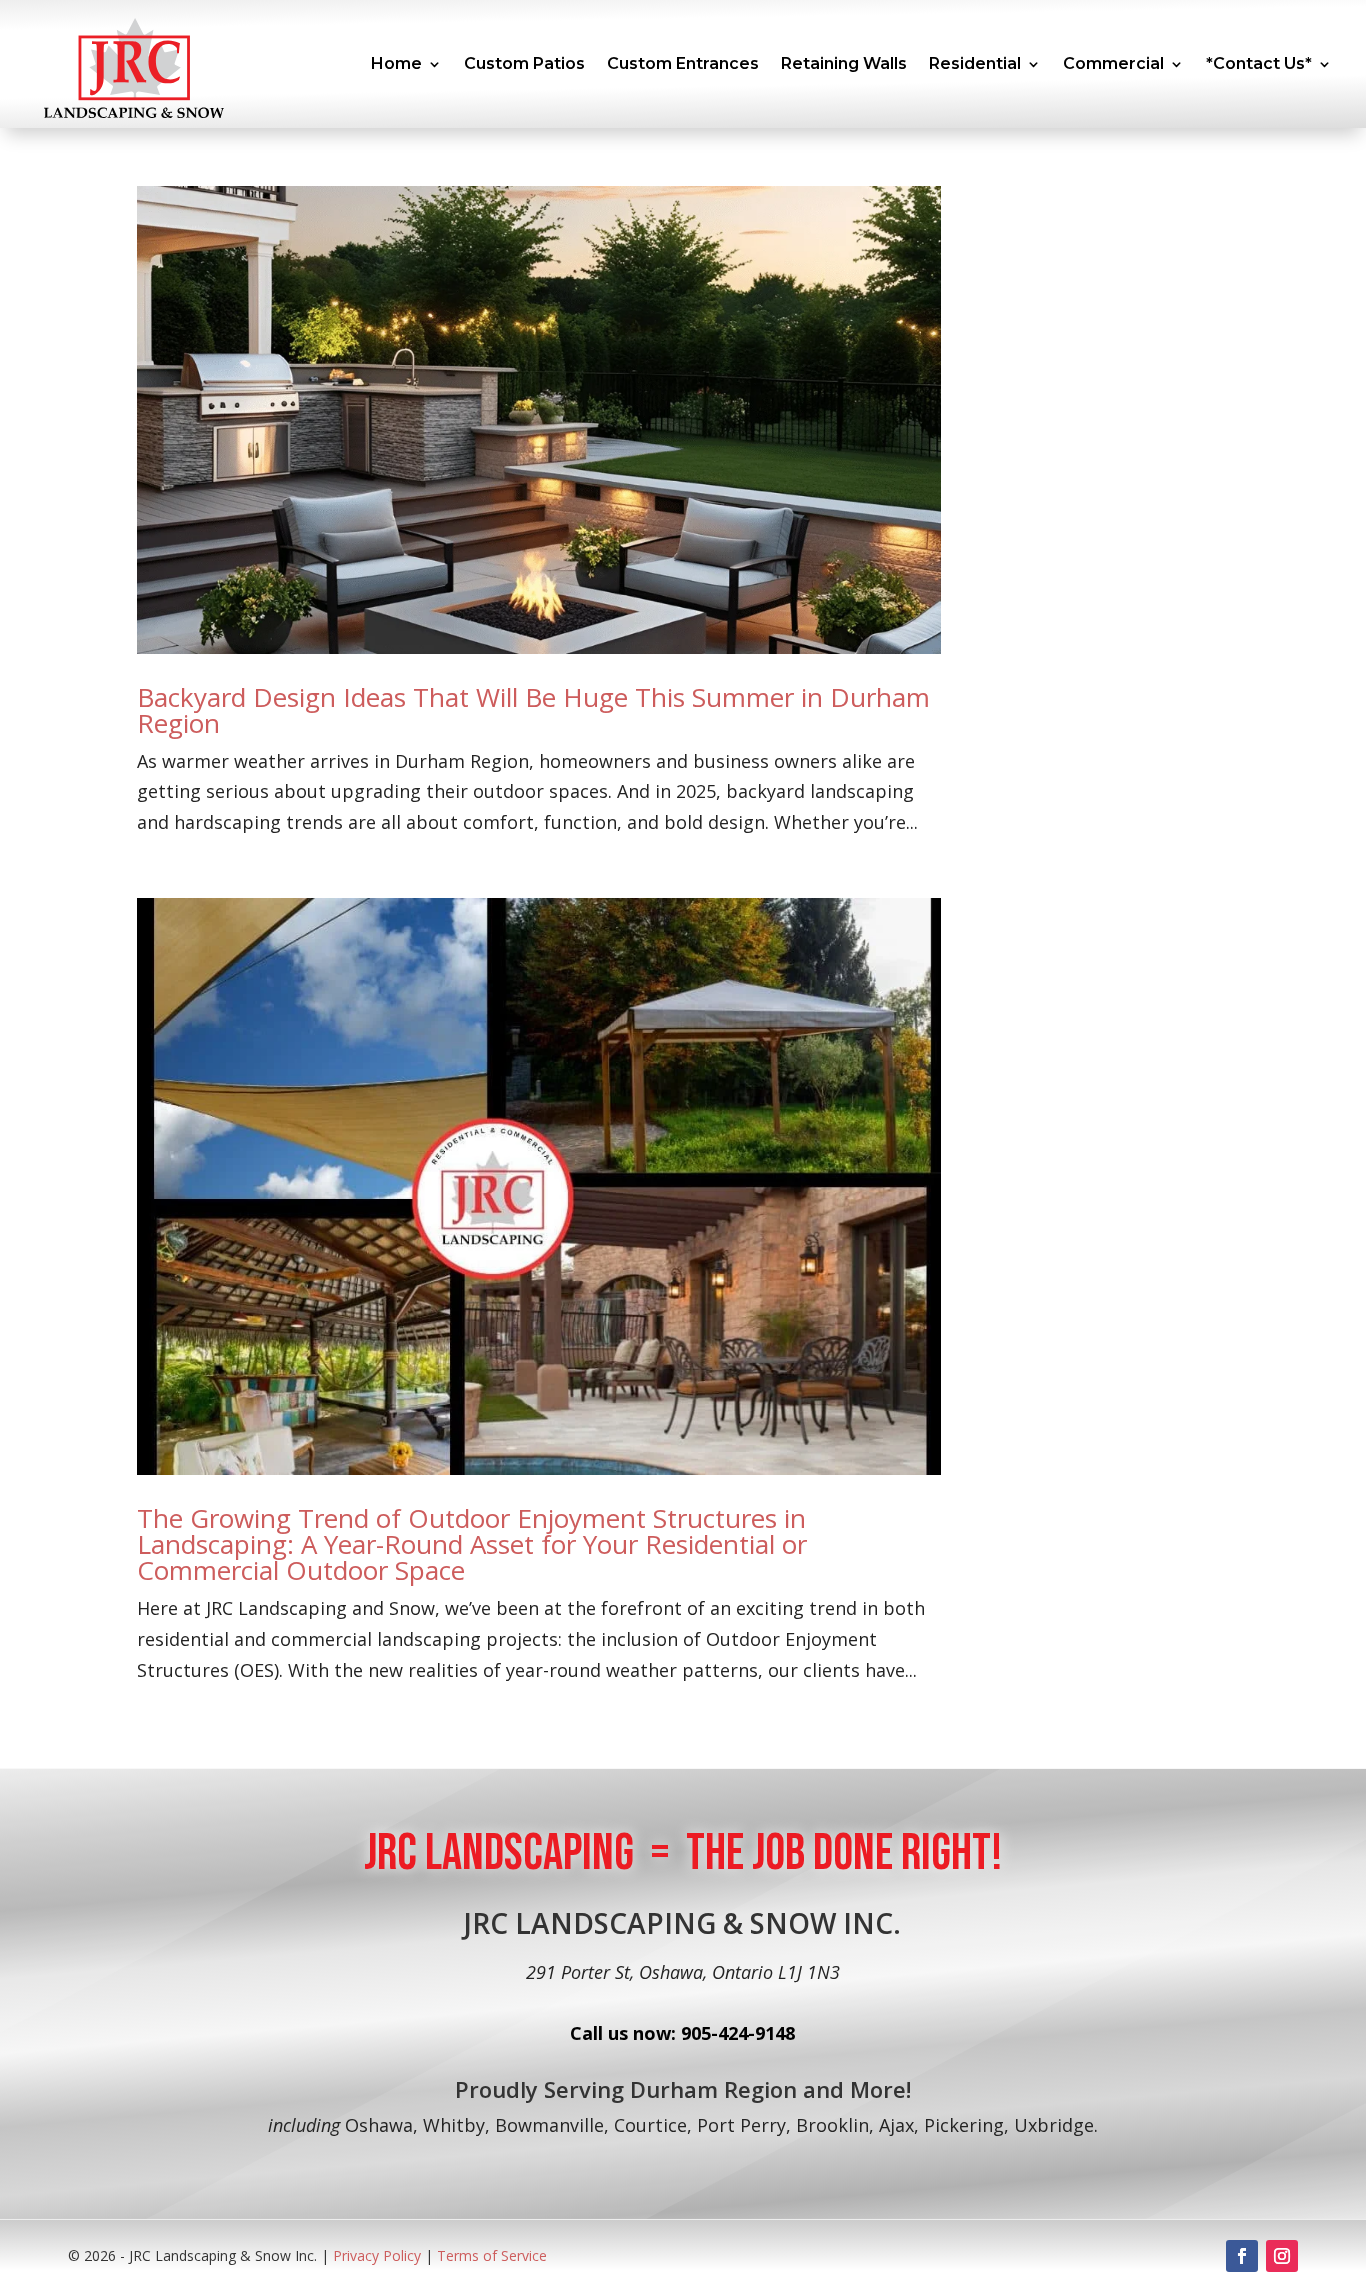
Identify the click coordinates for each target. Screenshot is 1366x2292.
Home (396, 63)
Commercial (1113, 63)
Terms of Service (492, 2255)
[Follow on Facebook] (1242, 2256)
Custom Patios (524, 63)
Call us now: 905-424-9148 (682, 2033)
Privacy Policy (379, 2255)
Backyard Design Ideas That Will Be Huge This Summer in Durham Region (533, 710)
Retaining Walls (844, 63)
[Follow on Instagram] (1282, 2256)
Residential (975, 63)
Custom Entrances (683, 63)
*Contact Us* (1259, 63)
